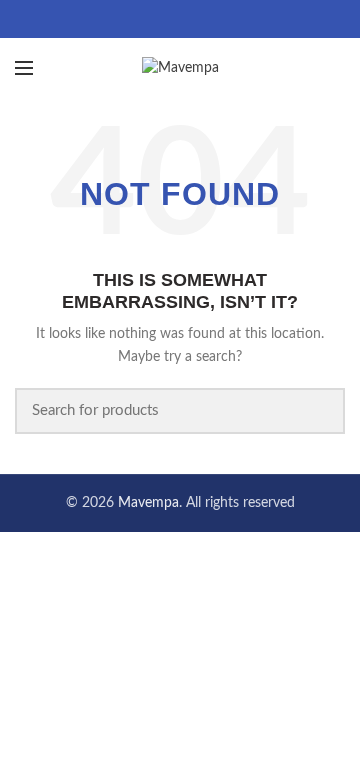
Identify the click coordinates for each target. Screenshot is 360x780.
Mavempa (148, 503)
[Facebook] (155, 19)
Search (318, 411)
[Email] (180, 19)
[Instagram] (205, 19)
